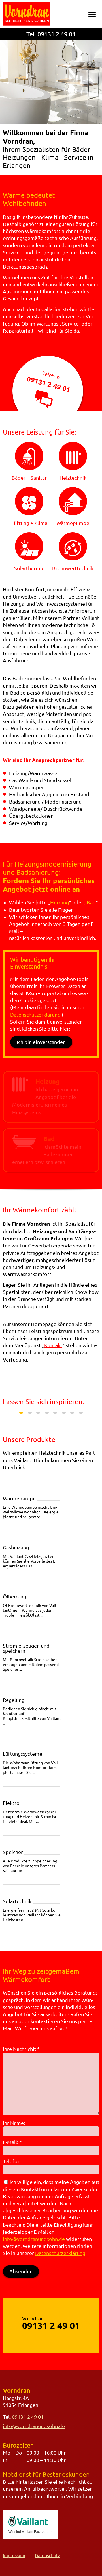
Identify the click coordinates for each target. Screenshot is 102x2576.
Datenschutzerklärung (35, 1015)
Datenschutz (47, 2555)
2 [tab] (30, 1412)
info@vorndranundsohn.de (34, 2239)
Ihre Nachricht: (21, 2049)
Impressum (14, 2555)
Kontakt (53, 1345)
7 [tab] (72, 1412)
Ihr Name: (14, 2123)
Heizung (59, 902)
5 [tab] (55, 1412)
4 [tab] (47, 1412)
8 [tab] (81, 1412)
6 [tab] (64, 1412)
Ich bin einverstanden (41, 1042)
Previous (11, 1415)
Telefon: (12, 2161)
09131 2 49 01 (57, 34)
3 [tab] (38, 1412)
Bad (91, 902)
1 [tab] (21, 1412)
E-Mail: (12, 2142)
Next (91, 1415)
